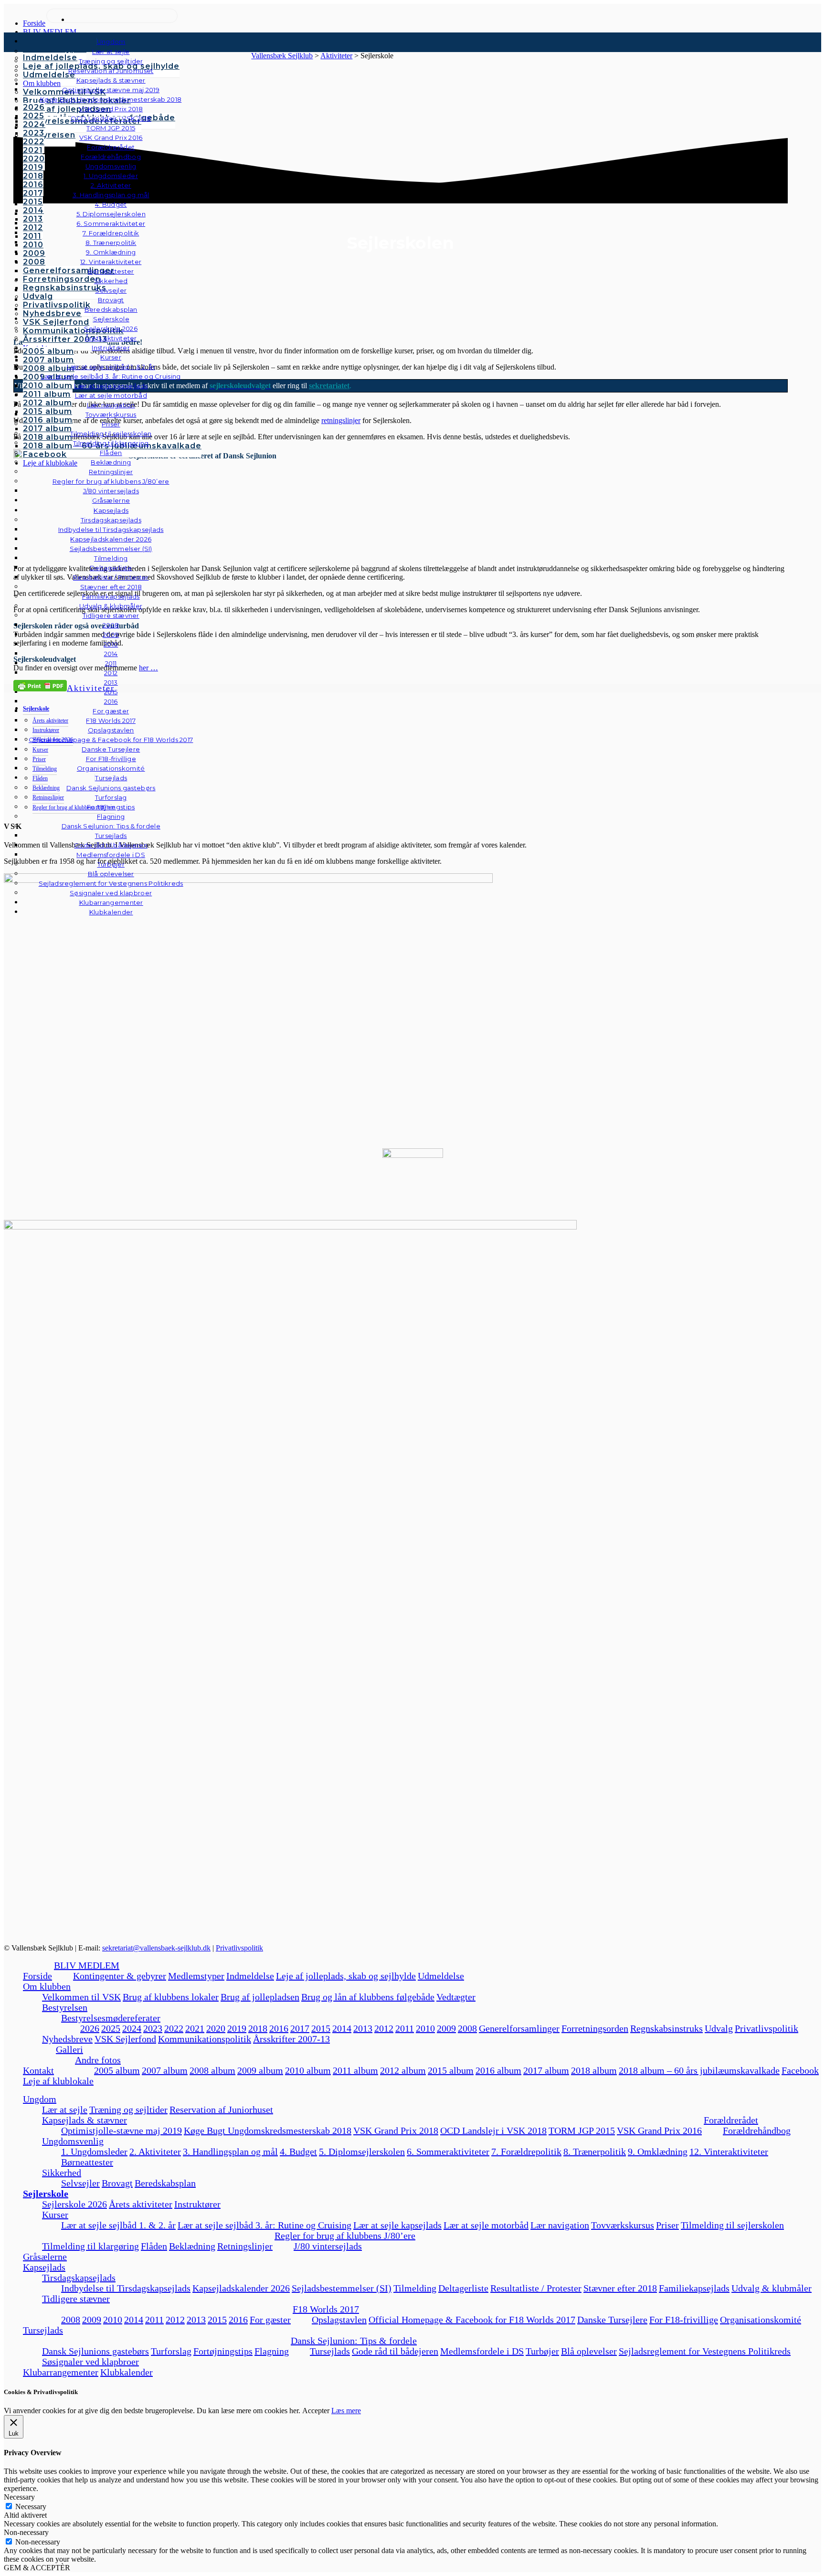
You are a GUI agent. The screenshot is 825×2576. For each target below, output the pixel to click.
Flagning (272, 2351)
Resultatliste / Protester (536, 2288)
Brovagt (117, 2183)
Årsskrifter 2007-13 (291, 2039)
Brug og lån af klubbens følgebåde (368, 1997)
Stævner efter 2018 (620, 2288)
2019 (237, 2028)
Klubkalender (111, 912)
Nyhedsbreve (67, 2039)
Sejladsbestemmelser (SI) (342, 2288)
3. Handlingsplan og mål (230, 2152)
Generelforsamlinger (519, 2028)
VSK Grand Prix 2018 (396, 2131)
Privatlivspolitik (239, 1948)
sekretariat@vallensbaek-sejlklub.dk (156, 1948)
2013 (363, 2028)
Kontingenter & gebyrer (120, 1976)
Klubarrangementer (111, 902)
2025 (111, 2028)
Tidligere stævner (76, 2299)
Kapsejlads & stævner (85, 2120)
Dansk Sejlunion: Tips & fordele (354, 2341)
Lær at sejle (65, 2110)
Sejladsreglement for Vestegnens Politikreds (705, 2351)
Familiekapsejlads (694, 2288)
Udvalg (719, 2028)
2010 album (308, 2070)
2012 (384, 2028)
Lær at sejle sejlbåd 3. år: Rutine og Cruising (264, 2225)
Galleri (69, 2049)
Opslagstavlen (339, 2320)
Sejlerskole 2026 (74, 2204)
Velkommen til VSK (81, 1997)
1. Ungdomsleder (94, 2152)
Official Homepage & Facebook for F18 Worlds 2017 (472, 2320)
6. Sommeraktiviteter (448, 2152)
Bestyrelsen (65, 2007)
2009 (446, 2028)
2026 (90, 2028)
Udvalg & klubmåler (772, 2288)
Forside (37, 1976)
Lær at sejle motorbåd (486, 2225)
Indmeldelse (250, 1976)
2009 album (260, 2070)
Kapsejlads (44, 2267)
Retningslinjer (245, 2246)
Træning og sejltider (128, 2110)
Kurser (55, 2215)
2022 (174, 2028)
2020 (216, 2028)
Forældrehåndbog (757, 2131)
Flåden (154, 2246)
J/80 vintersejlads (111, 491)
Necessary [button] (19, 2497)
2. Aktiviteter (155, 2152)
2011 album (355, 2070)
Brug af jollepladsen (260, 1997)
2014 (342, 2028)
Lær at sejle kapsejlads (397, 2225)
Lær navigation (560, 2225)
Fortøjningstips (223, 2351)
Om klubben (47, 1986)
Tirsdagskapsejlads (79, 2278)
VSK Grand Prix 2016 (659, 2131)
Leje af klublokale (58, 2081)
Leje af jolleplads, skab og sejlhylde (346, 1976)
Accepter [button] (316, 2411)
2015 (321, 2028)
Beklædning (192, 2246)
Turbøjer (542, 2351)
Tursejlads (111, 778)
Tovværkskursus (623, 2225)
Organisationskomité (111, 768)
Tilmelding (415, 2288)
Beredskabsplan (111, 309)
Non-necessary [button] (26, 2532)
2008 (467, 2028)
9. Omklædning (658, 2152)
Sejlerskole (46, 2194)
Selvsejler (80, 2183)
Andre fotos (98, 2060)
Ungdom (111, 42)
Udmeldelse (441, 1976)
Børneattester (87, 2162)
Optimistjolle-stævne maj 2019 (122, 2131)
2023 (153, 2028)
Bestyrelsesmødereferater (111, 2018)
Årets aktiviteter (141, 2204)
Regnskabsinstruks (666, 2028)
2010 (425, 2028)
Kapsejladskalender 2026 (241, 2288)
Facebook (800, 2070)
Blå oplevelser (589, 2351)
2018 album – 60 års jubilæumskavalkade (699, 2070)
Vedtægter (456, 1997)
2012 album (403, 2070)
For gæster (270, 2320)
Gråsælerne (111, 500)
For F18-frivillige (684, 2320)
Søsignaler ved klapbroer (111, 893)
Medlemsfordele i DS (482, 2351)
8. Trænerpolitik (595, 2152)
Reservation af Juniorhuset (221, 2110)
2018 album (594, 2070)
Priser (667, 2225)
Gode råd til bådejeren (395, 2351)
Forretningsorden (595, 2028)
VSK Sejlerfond (125, 2039)
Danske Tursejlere (612, 2320)
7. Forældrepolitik (526, 2152)
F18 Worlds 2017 (326, 2309)
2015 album (451, 2070)
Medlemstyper (196, 1976)
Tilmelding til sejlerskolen (732, 2225)
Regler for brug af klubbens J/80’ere (345, 2236)
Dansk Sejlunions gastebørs (95, 2351)
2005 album (117, 2070)
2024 (132, 2028)
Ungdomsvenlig (73, 2141)
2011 (405, 2028)
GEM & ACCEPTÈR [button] (37, 2568)
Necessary (31, 2507)
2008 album (212, 2070)
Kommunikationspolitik (205, 2039)
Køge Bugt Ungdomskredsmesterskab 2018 (268, 2131)
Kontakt (38, 2070)
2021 (195, 2028)
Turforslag (171, 2351)
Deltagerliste (463, 2288)
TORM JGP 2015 (582, 2131)
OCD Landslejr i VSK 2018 (493, 2131)
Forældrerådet (731, 2120)
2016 (279, 2028)
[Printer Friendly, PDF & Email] (40, 685)
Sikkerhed (62, 2173)
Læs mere (346, 2411)
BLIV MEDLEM (87, 1965)
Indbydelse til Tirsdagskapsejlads (126, 2288)
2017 (300, 2028)
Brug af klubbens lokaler (171, 1997)
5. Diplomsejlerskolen (362, 2152)
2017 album (546, 2070)
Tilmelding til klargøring (90, 2246)
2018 (258, 2028)
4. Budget (298, 2152)
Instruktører (197, 2204)
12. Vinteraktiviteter (729, 2152)
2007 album (165, 2070)
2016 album (498, 2070)
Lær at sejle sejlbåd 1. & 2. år (118, 2225)
